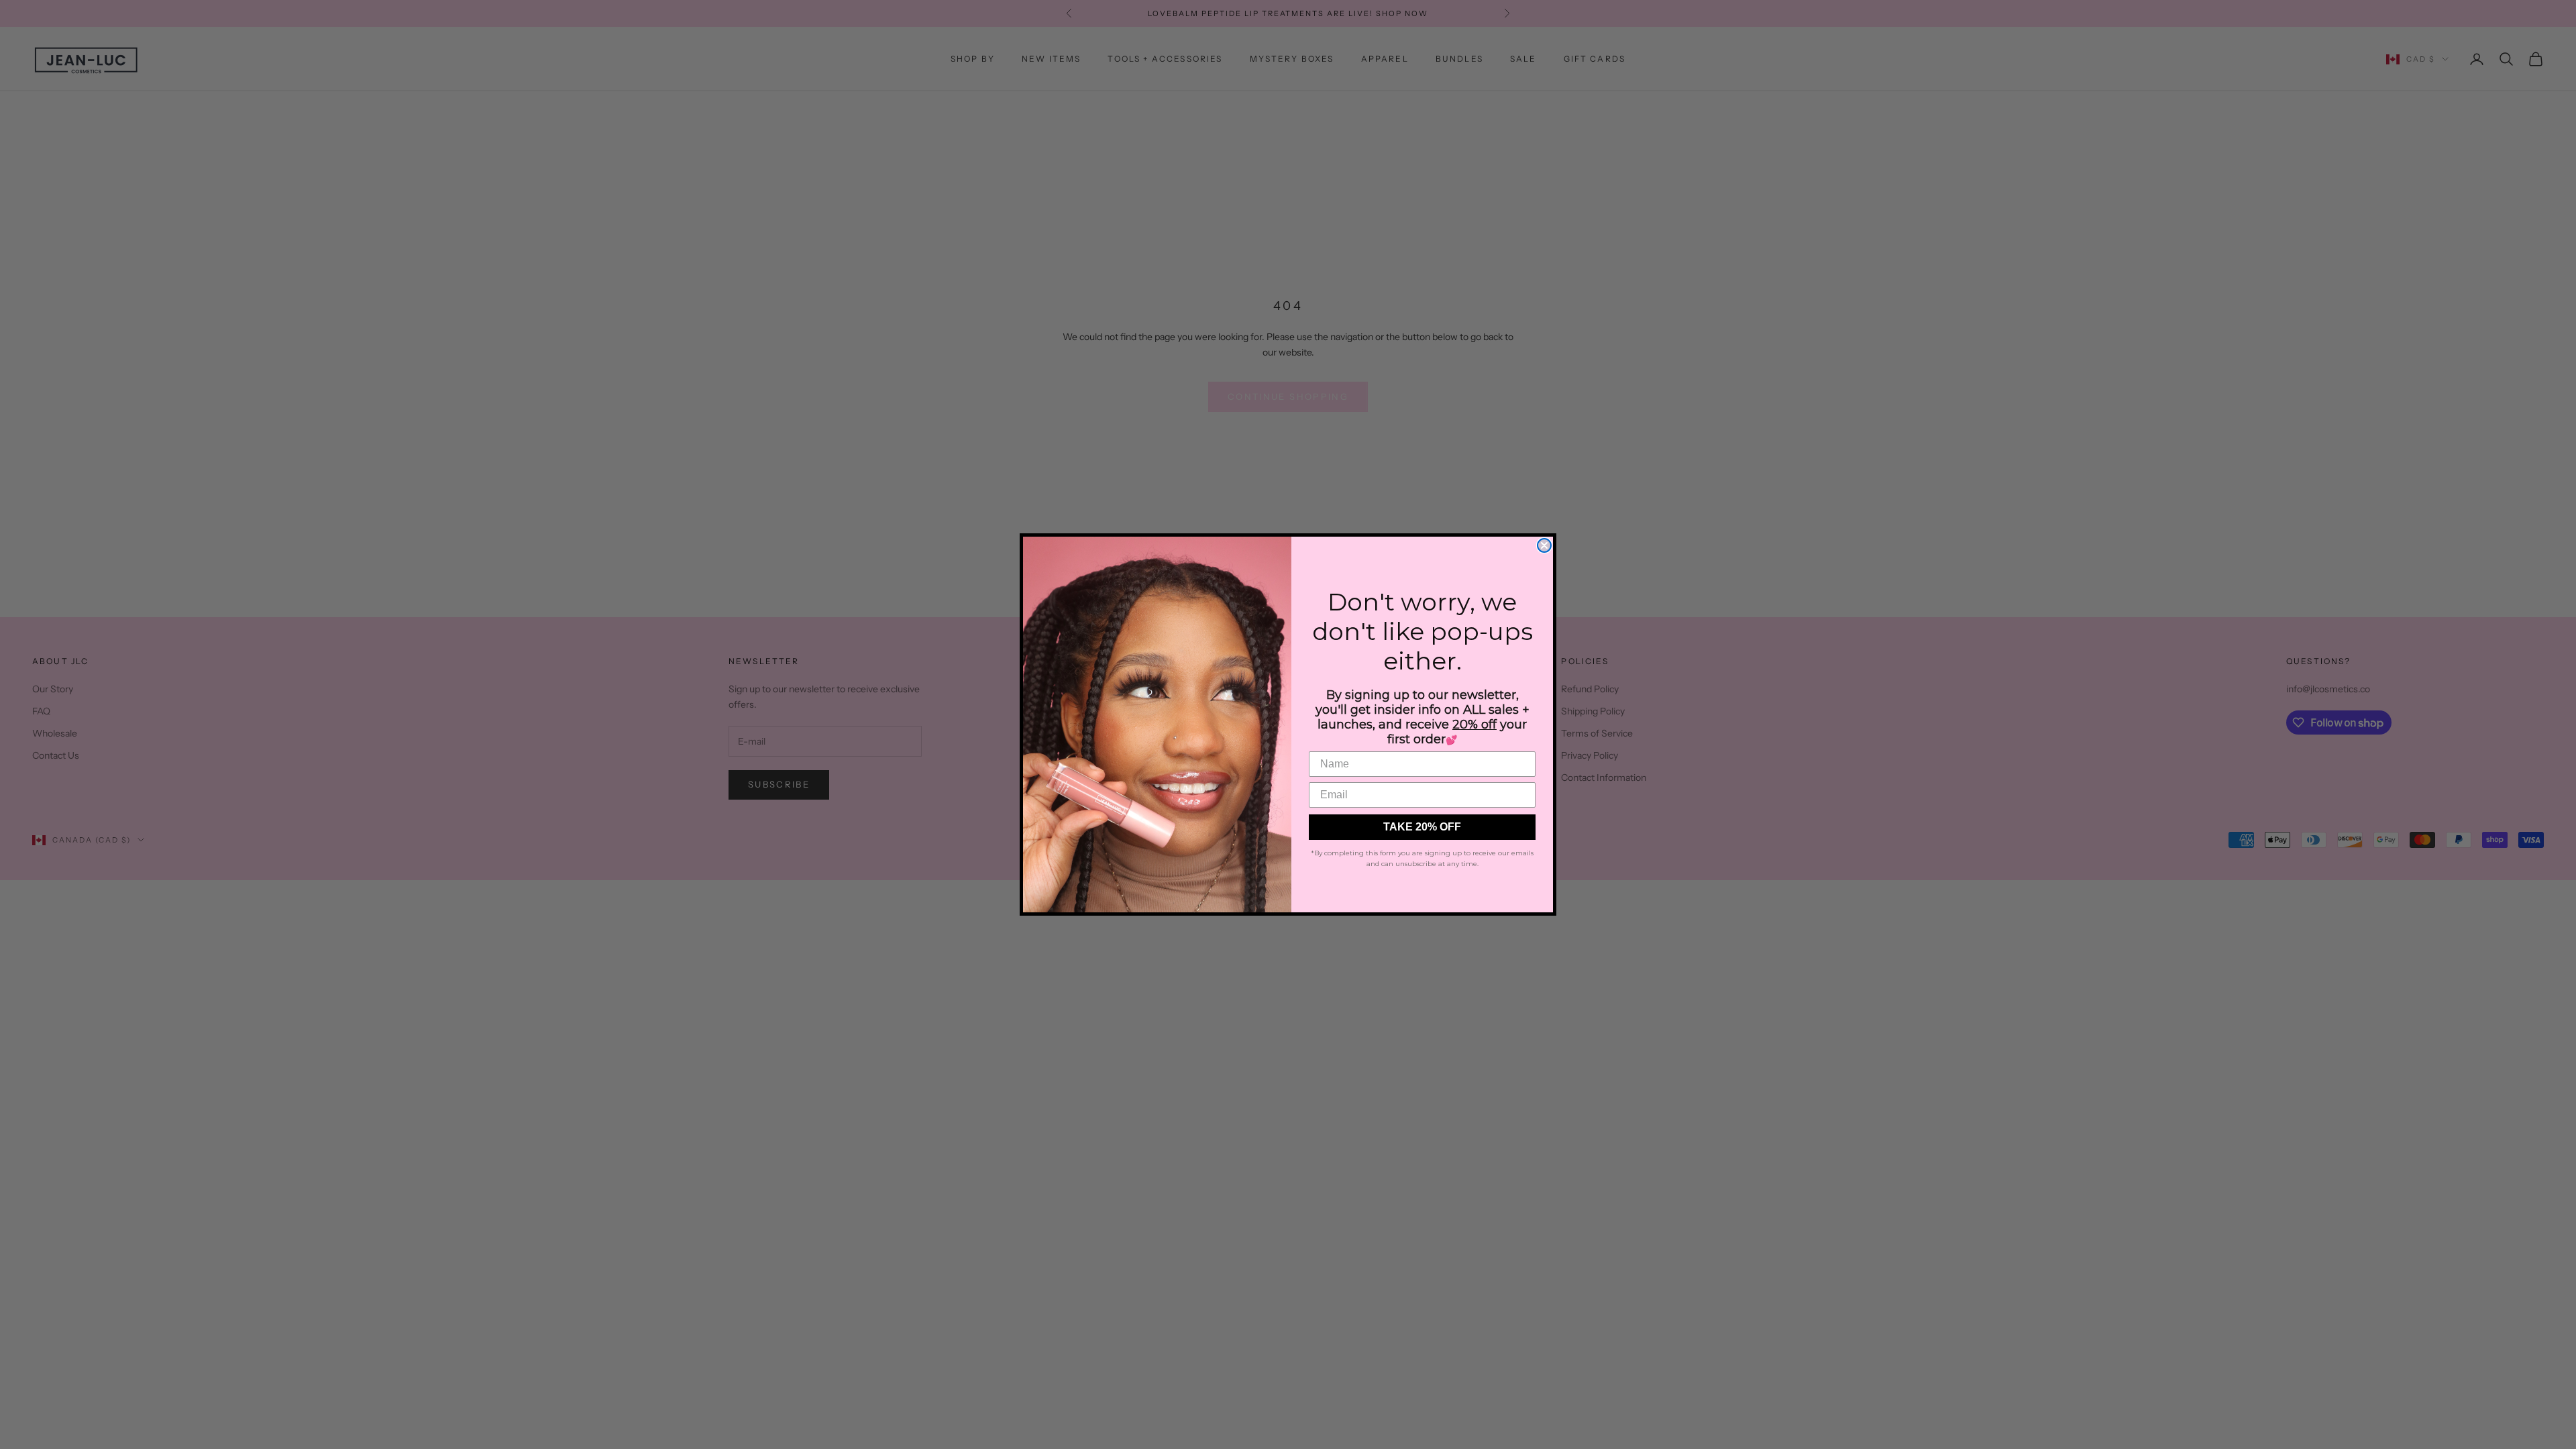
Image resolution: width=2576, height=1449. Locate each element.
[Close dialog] (1544, 545)
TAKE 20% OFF (1422, 827)
